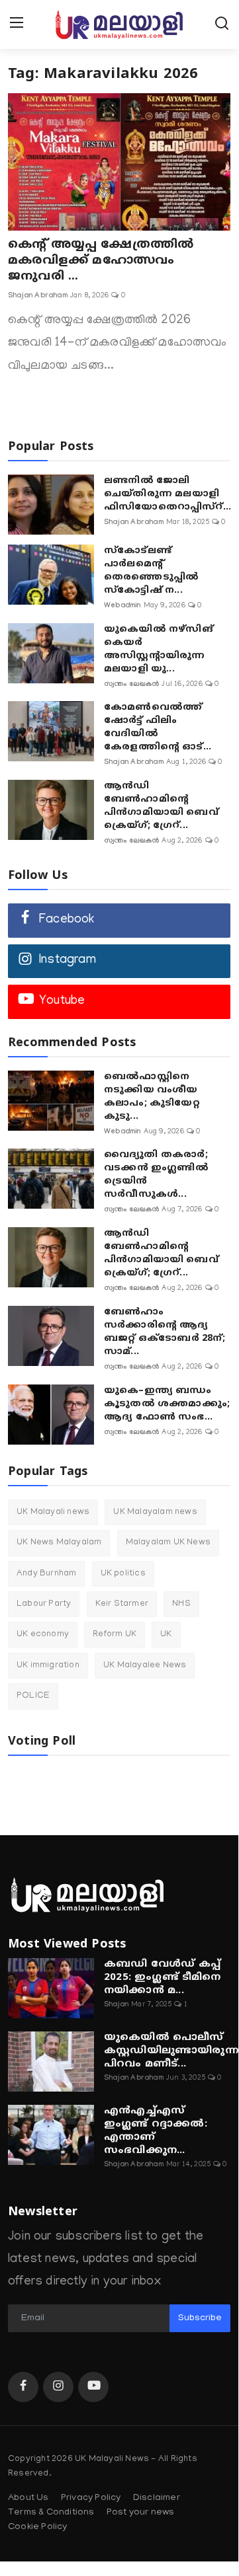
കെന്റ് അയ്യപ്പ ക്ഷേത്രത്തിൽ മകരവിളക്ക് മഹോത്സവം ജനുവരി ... (101, 261)
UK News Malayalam (59, 1543)
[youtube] (93, 2387)
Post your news (141, 2513)
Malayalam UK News (168, 1543)
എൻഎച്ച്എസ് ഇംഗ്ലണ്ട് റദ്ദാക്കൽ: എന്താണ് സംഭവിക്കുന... (156, 2131)
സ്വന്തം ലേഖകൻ (131, 685)
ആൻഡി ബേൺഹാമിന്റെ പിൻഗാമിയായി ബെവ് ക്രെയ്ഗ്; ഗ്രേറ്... (161, 806)
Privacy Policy (91, 2498)
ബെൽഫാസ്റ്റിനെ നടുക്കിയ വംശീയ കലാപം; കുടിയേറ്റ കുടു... (152, 1097)
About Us (28, 2498)
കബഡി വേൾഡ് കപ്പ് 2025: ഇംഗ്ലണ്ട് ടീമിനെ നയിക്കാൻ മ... (163, 1978)
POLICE (33, 1696)
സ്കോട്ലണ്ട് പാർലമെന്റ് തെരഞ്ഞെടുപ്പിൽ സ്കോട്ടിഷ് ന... (151, 571)
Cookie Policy (38, 2527)
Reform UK (115, 1635)
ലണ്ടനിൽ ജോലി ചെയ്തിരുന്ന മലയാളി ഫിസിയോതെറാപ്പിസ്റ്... (167, 494)
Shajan (116, 2005)
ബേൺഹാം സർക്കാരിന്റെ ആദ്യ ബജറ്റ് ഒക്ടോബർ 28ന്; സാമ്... (165, 1332)
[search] (222, 24)
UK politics (123, 1574)
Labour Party (44, 1604)
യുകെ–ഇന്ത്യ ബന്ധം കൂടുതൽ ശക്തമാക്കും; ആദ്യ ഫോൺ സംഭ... (167, 1404)
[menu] (17, 24)
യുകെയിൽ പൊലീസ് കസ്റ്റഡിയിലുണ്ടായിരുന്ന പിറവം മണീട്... (171, 2051)
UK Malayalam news (155, 1512)
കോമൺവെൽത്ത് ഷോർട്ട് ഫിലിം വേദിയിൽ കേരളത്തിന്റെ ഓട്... (158, 727)
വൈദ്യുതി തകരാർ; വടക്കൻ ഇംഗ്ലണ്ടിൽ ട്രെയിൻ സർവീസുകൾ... (156, 1175)
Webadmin (122, 606)
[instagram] (58, 2387)
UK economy (43, 1635)
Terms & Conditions (51, 2513)
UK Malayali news (53, 1512)
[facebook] (23, 2387)
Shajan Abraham (38, 296)
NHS (181, 1604)
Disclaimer (157, 2498)
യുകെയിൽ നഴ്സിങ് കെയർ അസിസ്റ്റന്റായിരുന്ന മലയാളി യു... (159, 649)
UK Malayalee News (145, 1666)
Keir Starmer (122, 1604)
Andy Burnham (46, 1574)
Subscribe (200, 2319)
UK (166, 1635)
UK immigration (48, 1666)
